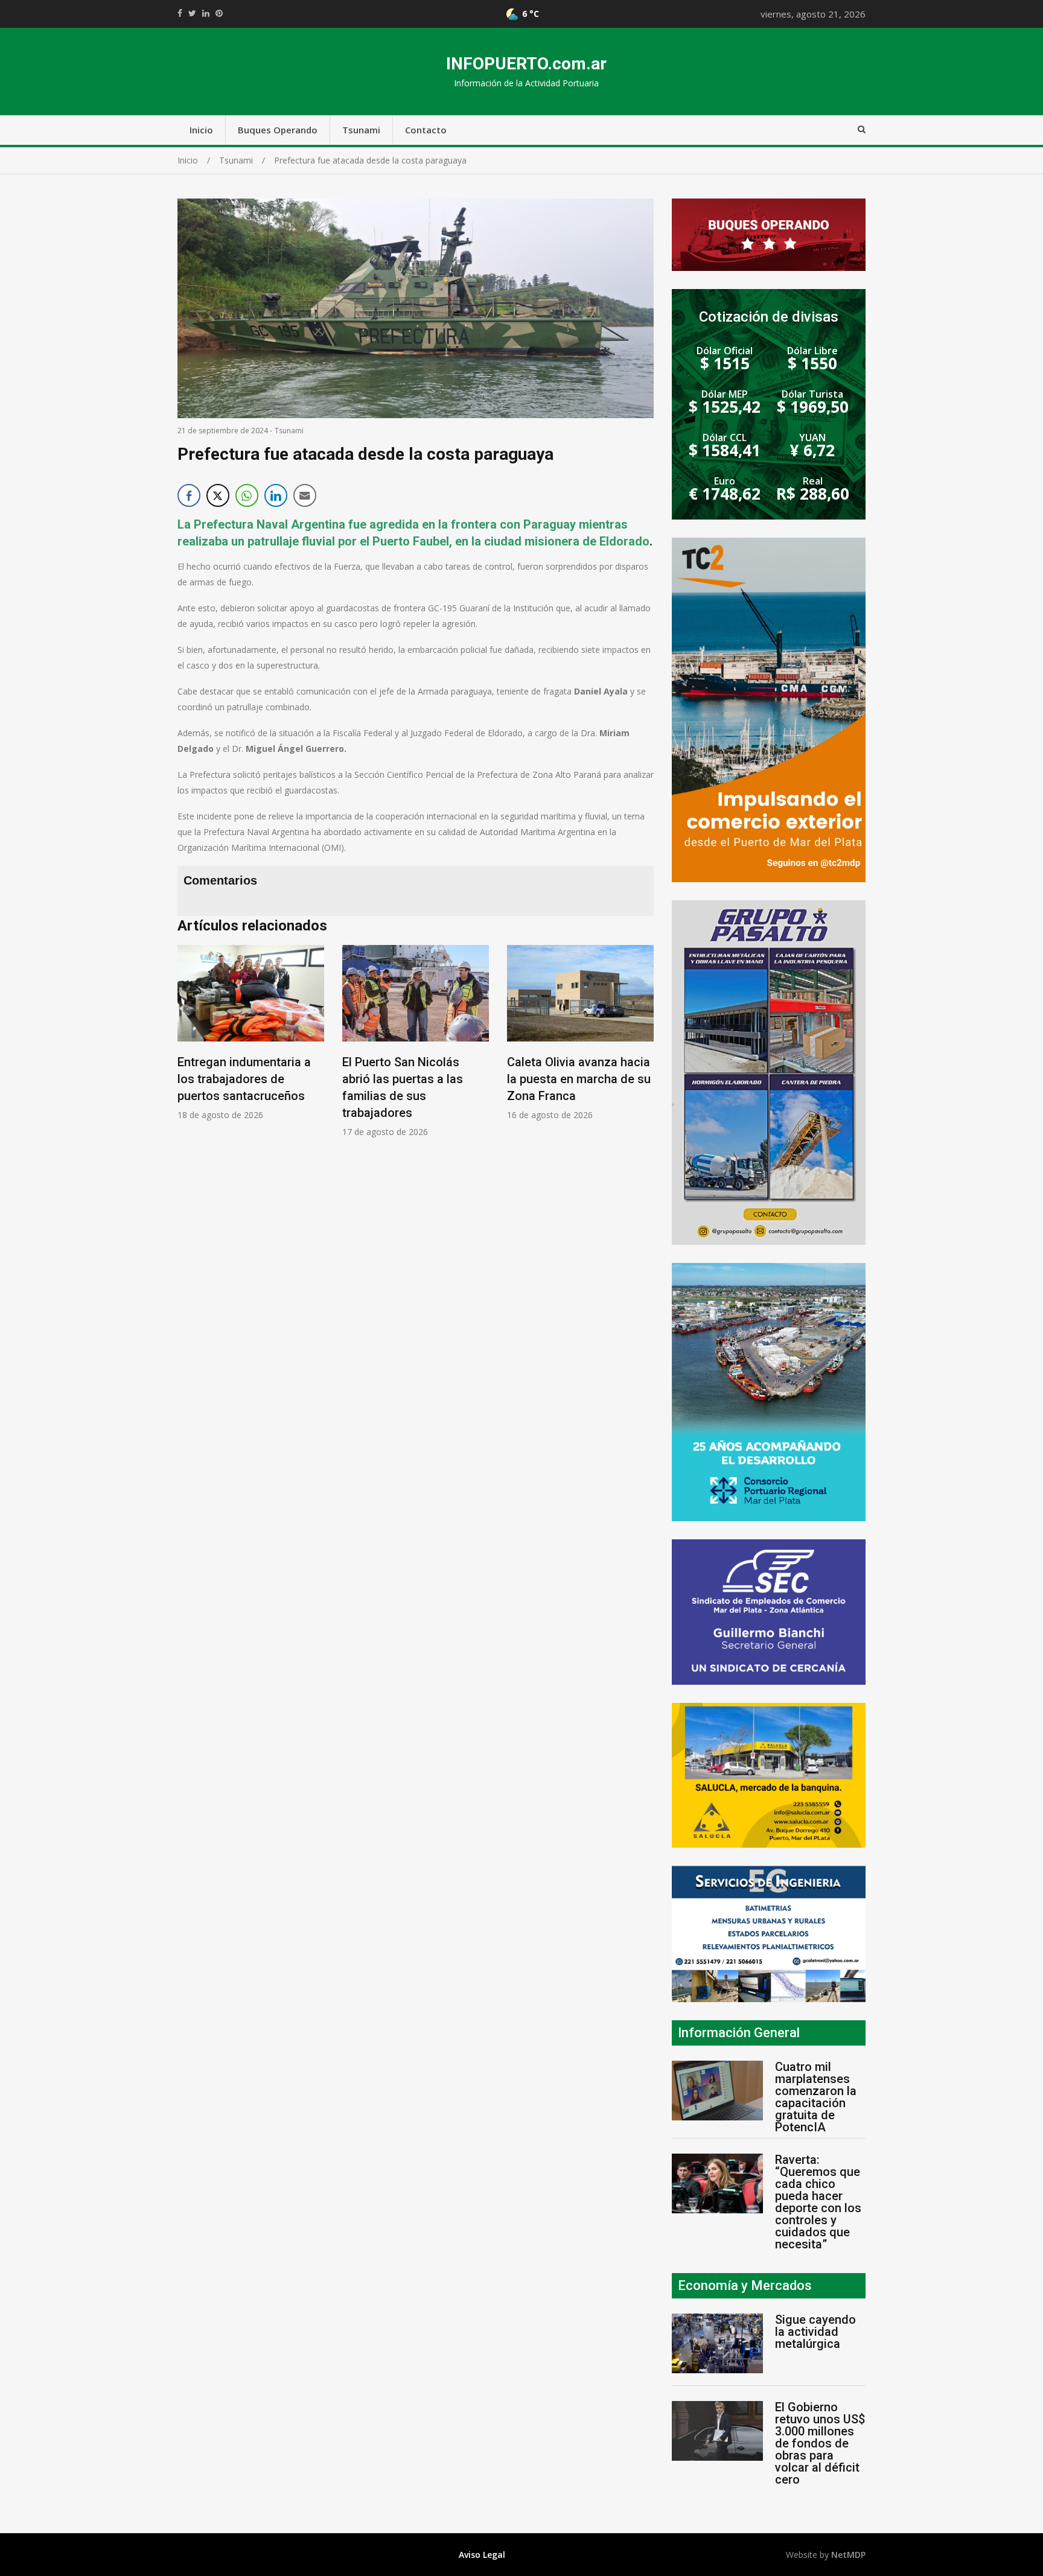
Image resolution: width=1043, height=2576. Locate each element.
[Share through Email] (305, 495)
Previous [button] (190, 1047)
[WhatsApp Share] (247, 495)
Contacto (426, 130)
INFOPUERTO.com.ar (526, 64)
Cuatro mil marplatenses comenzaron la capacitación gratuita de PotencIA (816, 2097)
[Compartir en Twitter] (218, 495)
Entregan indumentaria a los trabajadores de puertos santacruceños (244, 1079)
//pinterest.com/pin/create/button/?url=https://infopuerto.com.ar (219, 13)
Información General (739, 2033)
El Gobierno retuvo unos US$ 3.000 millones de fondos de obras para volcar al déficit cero (820, 2443)
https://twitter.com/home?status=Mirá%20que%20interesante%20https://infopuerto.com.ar (192, 13)
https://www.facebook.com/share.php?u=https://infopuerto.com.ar (180, 13)
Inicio (201, 130)
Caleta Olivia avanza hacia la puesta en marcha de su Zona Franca (579, 1079)
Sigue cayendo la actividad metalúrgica (815, 2332)
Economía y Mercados (745, 2285)
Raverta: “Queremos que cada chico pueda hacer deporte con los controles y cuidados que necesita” (818, 2202)
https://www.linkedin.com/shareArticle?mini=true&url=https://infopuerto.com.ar (206, 13)
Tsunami (361, 130)
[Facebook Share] (189, 495)
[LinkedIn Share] (276, 495)
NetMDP (848, 2555)
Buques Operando (278, 130)
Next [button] (642, 1047)
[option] (251, 1033)
